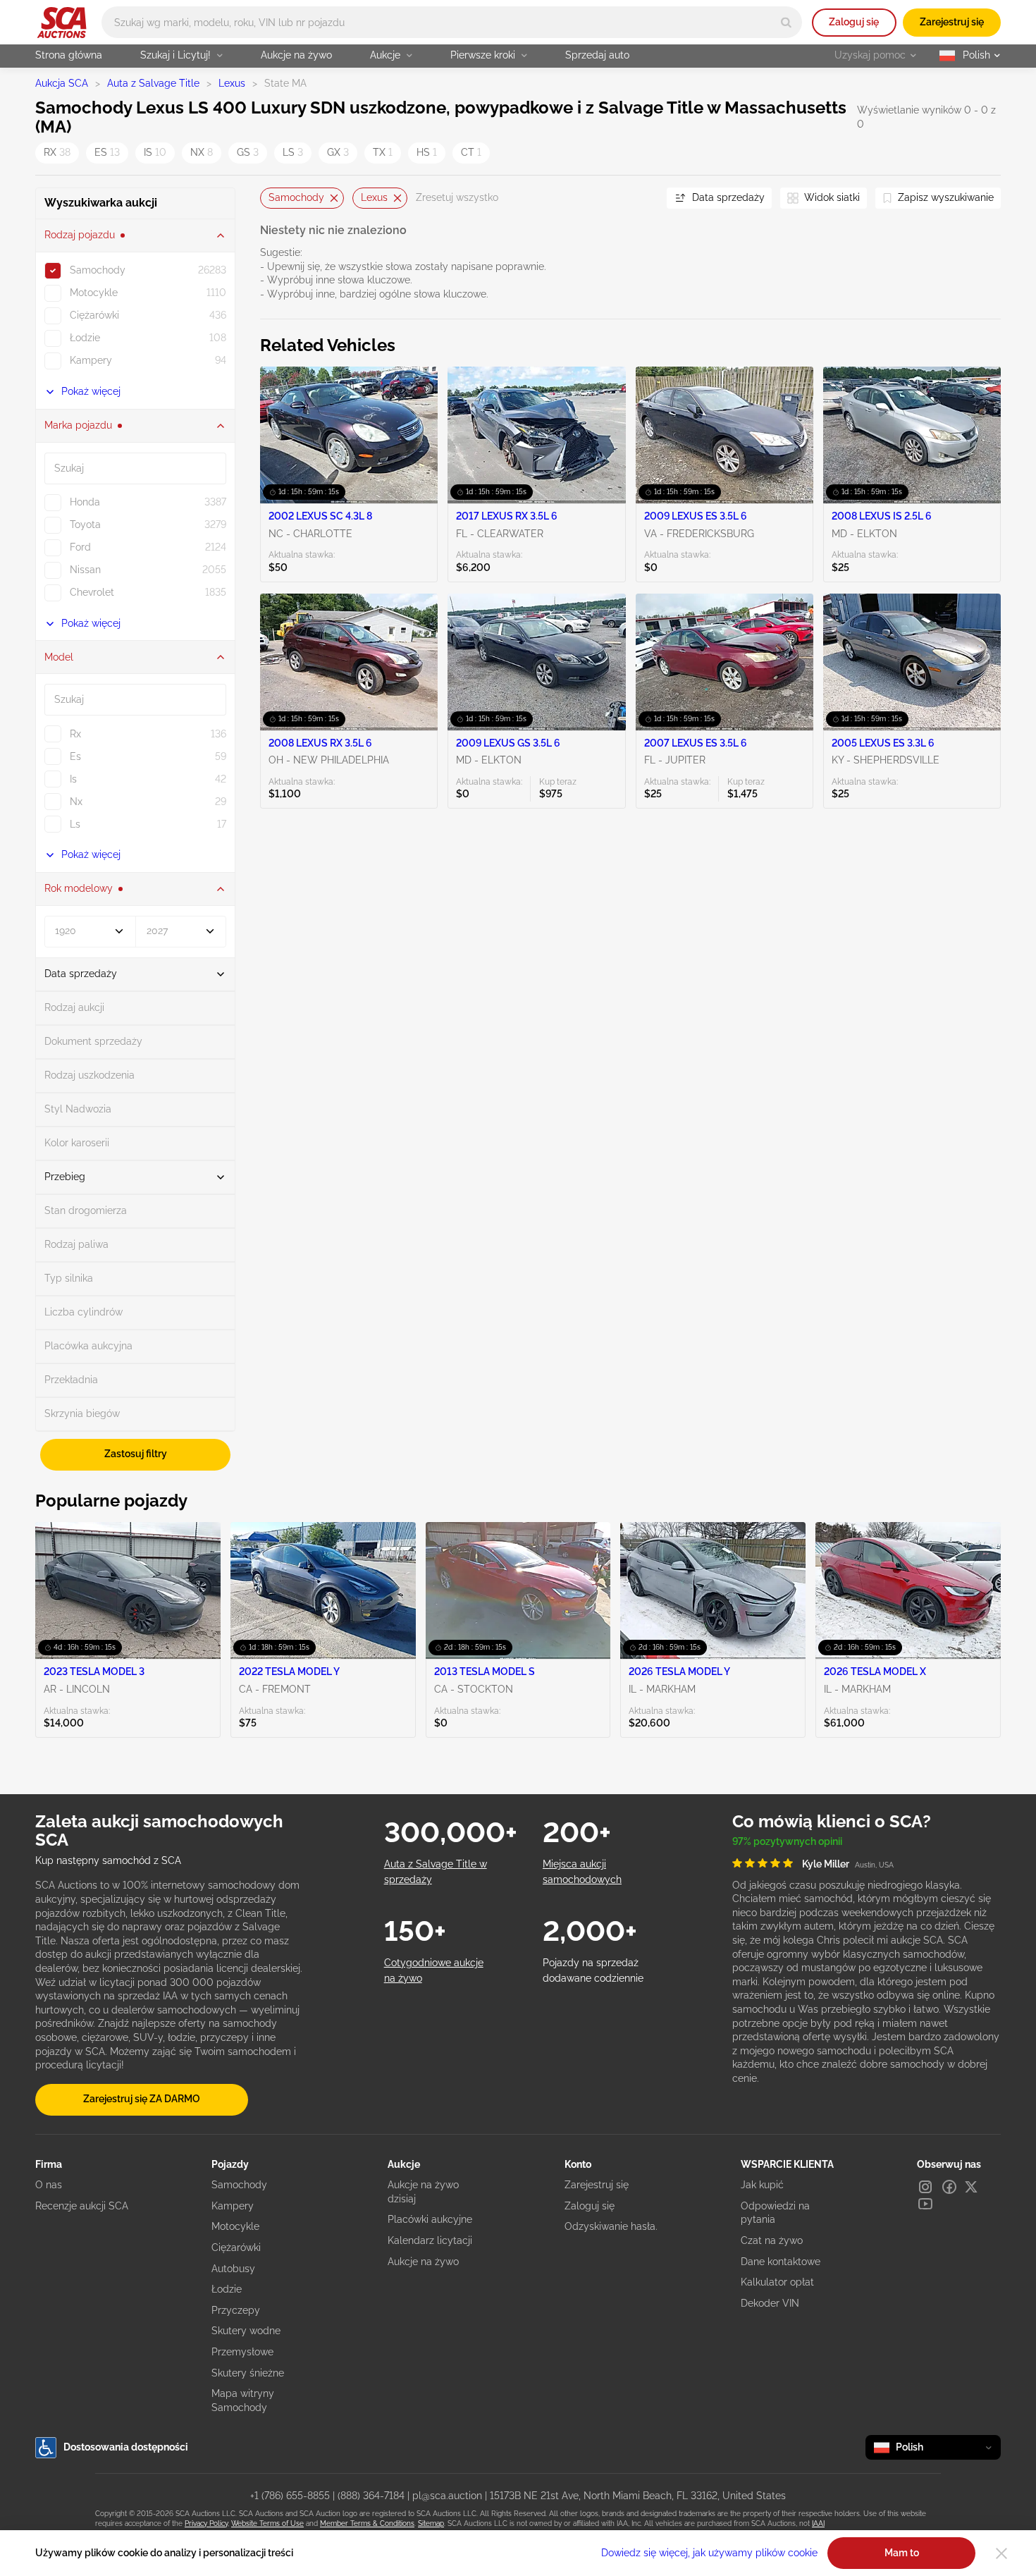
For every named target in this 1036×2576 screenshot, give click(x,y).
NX (202, 152)
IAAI (818, 2523)
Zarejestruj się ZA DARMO (142, 2099)
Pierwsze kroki (483, 55)
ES (107, 152)
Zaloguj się (854, 22)
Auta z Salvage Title (153, 83)
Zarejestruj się (952, 22)
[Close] (1001, 2553)
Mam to (902, 2553)
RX (57, 152)
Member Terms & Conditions (367, 2523)
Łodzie (227, 2289)
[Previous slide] (271, 198)
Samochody (296, 197)
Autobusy (233, 2269)
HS (427, 152)
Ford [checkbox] (80, 547)
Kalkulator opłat (777, 2282)
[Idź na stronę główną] (62, 23)
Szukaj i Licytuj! (175, 55)
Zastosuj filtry (136, 1454)
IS (155, 152)
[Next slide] (639, 198)
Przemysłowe (242, 2352)
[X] (971, 2187)
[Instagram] (925, 2187)
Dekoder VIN (770, 2303)
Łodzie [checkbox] (85, 338)
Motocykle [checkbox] (94, 293)
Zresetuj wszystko (457, 197)
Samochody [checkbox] (98, 270)
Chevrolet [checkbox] (92, 592)
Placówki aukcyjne (430, 2219)
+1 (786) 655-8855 (290, 2496)
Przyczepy (236, 2310)
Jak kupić (762, 2185)
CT (471, 152)
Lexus (232, 83)
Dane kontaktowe (781, 2262)
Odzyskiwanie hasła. (611, 2226)
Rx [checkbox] (75, 734)
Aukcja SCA (62, 83)
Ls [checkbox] (75, 824)
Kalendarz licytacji (430, 2240)
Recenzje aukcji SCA (82, 2206)
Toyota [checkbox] (85, 525)
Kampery (233, 2206)
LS (293, 152)
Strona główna (69, 55)
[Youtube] (925, 2204)
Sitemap (431, 2523)
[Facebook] (949, 2187)
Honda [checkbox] (85, 502)
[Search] (786, 22)
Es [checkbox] (75, 756)
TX (383, 152)
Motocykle (235, 2226)
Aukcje (385, 55)
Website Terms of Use (267, 2523)
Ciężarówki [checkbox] (94, 315)
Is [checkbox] (73, 779)
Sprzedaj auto (597, 55)
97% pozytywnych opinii (787, 1841)
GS (248, 152)
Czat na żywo (772, 2240)
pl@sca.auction (447, 2496)
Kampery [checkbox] (91, 360)
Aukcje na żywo (296, 55)
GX (338, 152)
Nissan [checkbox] (85, 570)
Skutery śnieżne (248, 2373)
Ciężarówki (236, 2247)
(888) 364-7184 (371, 2496)
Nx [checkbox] (76, 802)
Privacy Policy (206, 2523)
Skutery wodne (246, 2331)
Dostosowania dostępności (126, 2447)
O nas (49, 2185)
